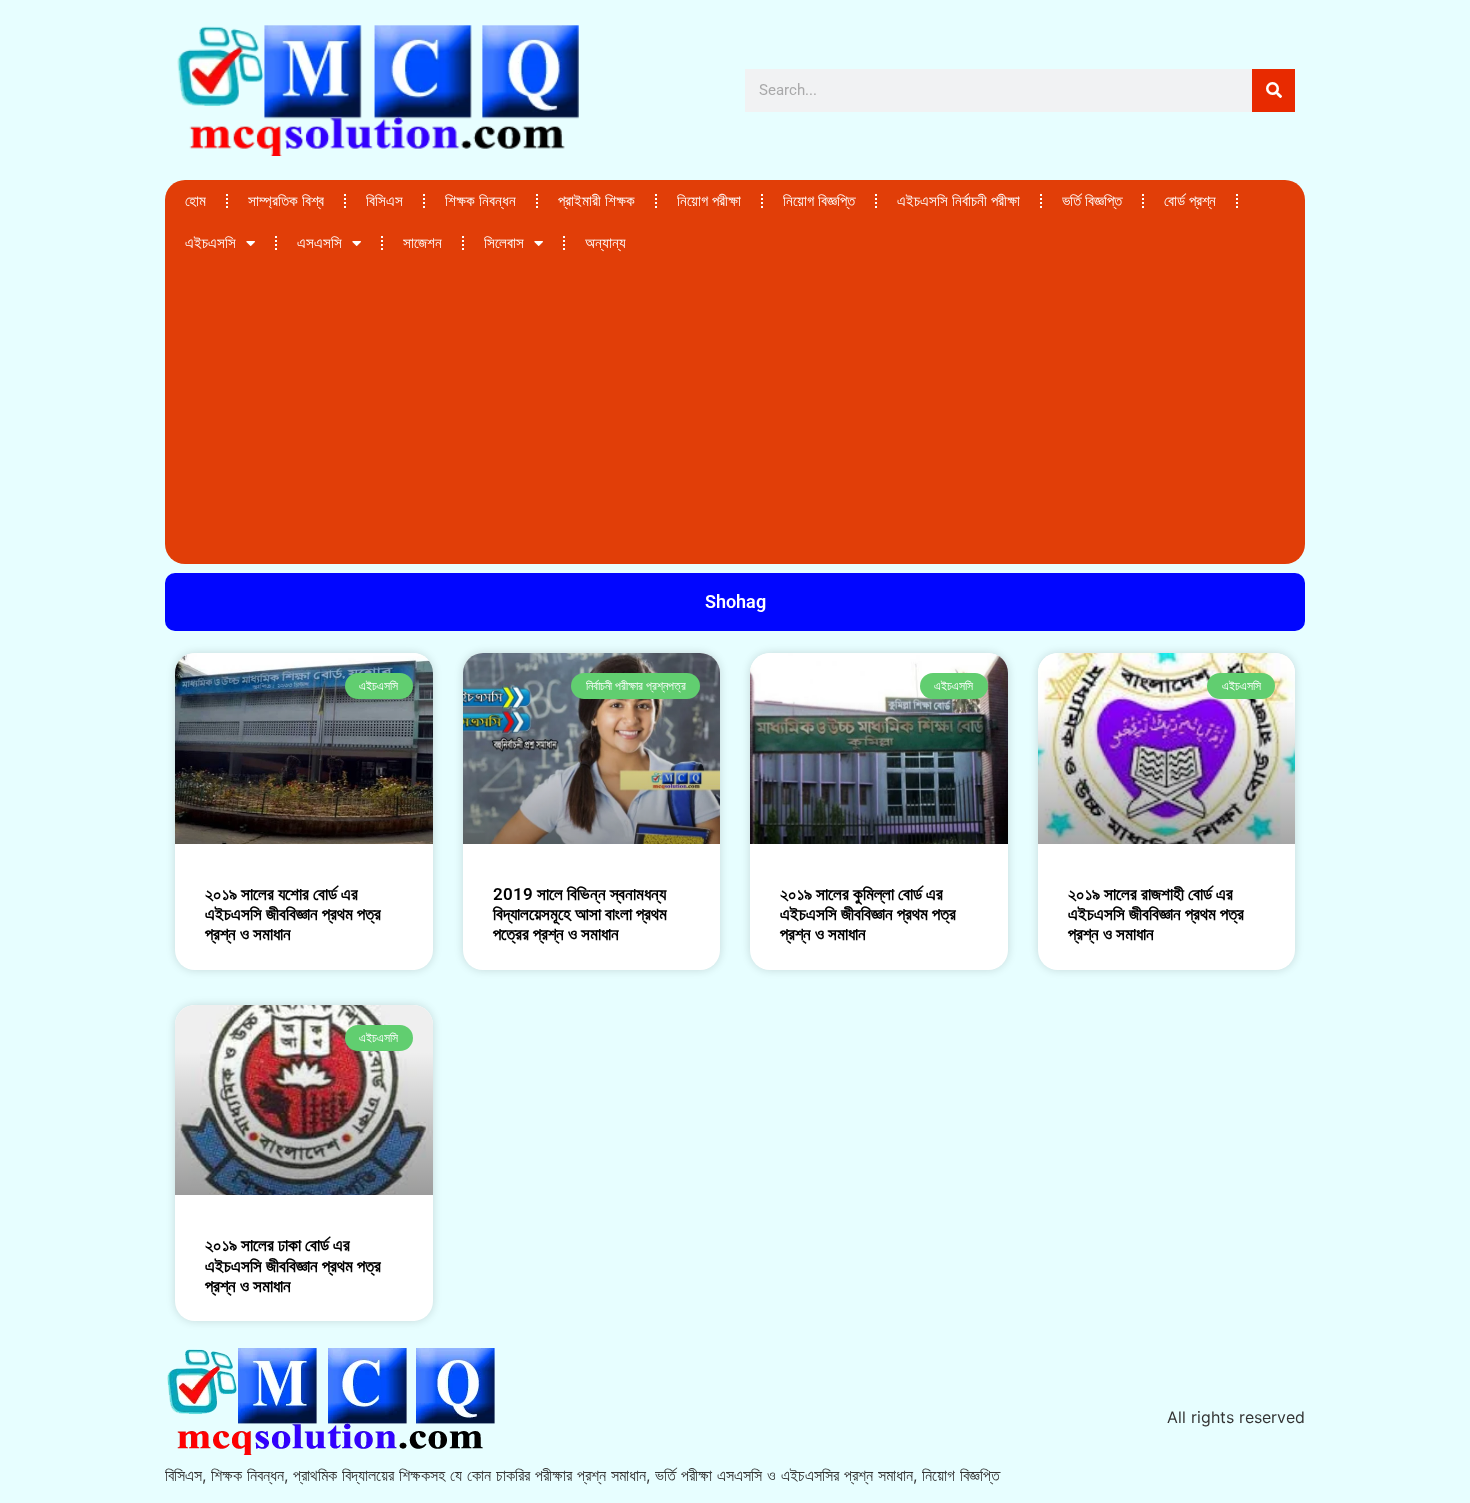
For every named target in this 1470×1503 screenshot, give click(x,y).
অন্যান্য (605, 243)
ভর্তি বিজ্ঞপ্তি (1092, 201)
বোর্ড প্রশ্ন (1190, 201)
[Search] (1273, 90)
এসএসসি (319, 243)
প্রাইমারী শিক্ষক (596, 201)
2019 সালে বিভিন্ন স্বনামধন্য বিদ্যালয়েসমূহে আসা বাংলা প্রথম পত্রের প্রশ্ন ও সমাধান (580, 914)
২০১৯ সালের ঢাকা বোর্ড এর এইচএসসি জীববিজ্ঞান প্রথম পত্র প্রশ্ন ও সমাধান (293, 1265)
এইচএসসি (210, 243)
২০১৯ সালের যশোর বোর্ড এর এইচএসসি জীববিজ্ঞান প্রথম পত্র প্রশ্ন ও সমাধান (293, 914)
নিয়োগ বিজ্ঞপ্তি (819, 201)
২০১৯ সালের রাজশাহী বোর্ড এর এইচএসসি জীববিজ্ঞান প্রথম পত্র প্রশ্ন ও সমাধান (1156, 914)
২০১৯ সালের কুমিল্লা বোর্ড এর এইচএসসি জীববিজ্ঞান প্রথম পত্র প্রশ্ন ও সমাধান (868, 914)
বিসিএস (384, 201)
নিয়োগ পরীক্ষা (709, 201)
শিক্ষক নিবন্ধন (480, 201)
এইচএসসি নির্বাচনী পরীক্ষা (958, 201)
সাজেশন (422, 243)
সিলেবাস (504, 243)
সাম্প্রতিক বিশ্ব (286, 201)
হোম (195, 201)
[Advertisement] (735, 414)
